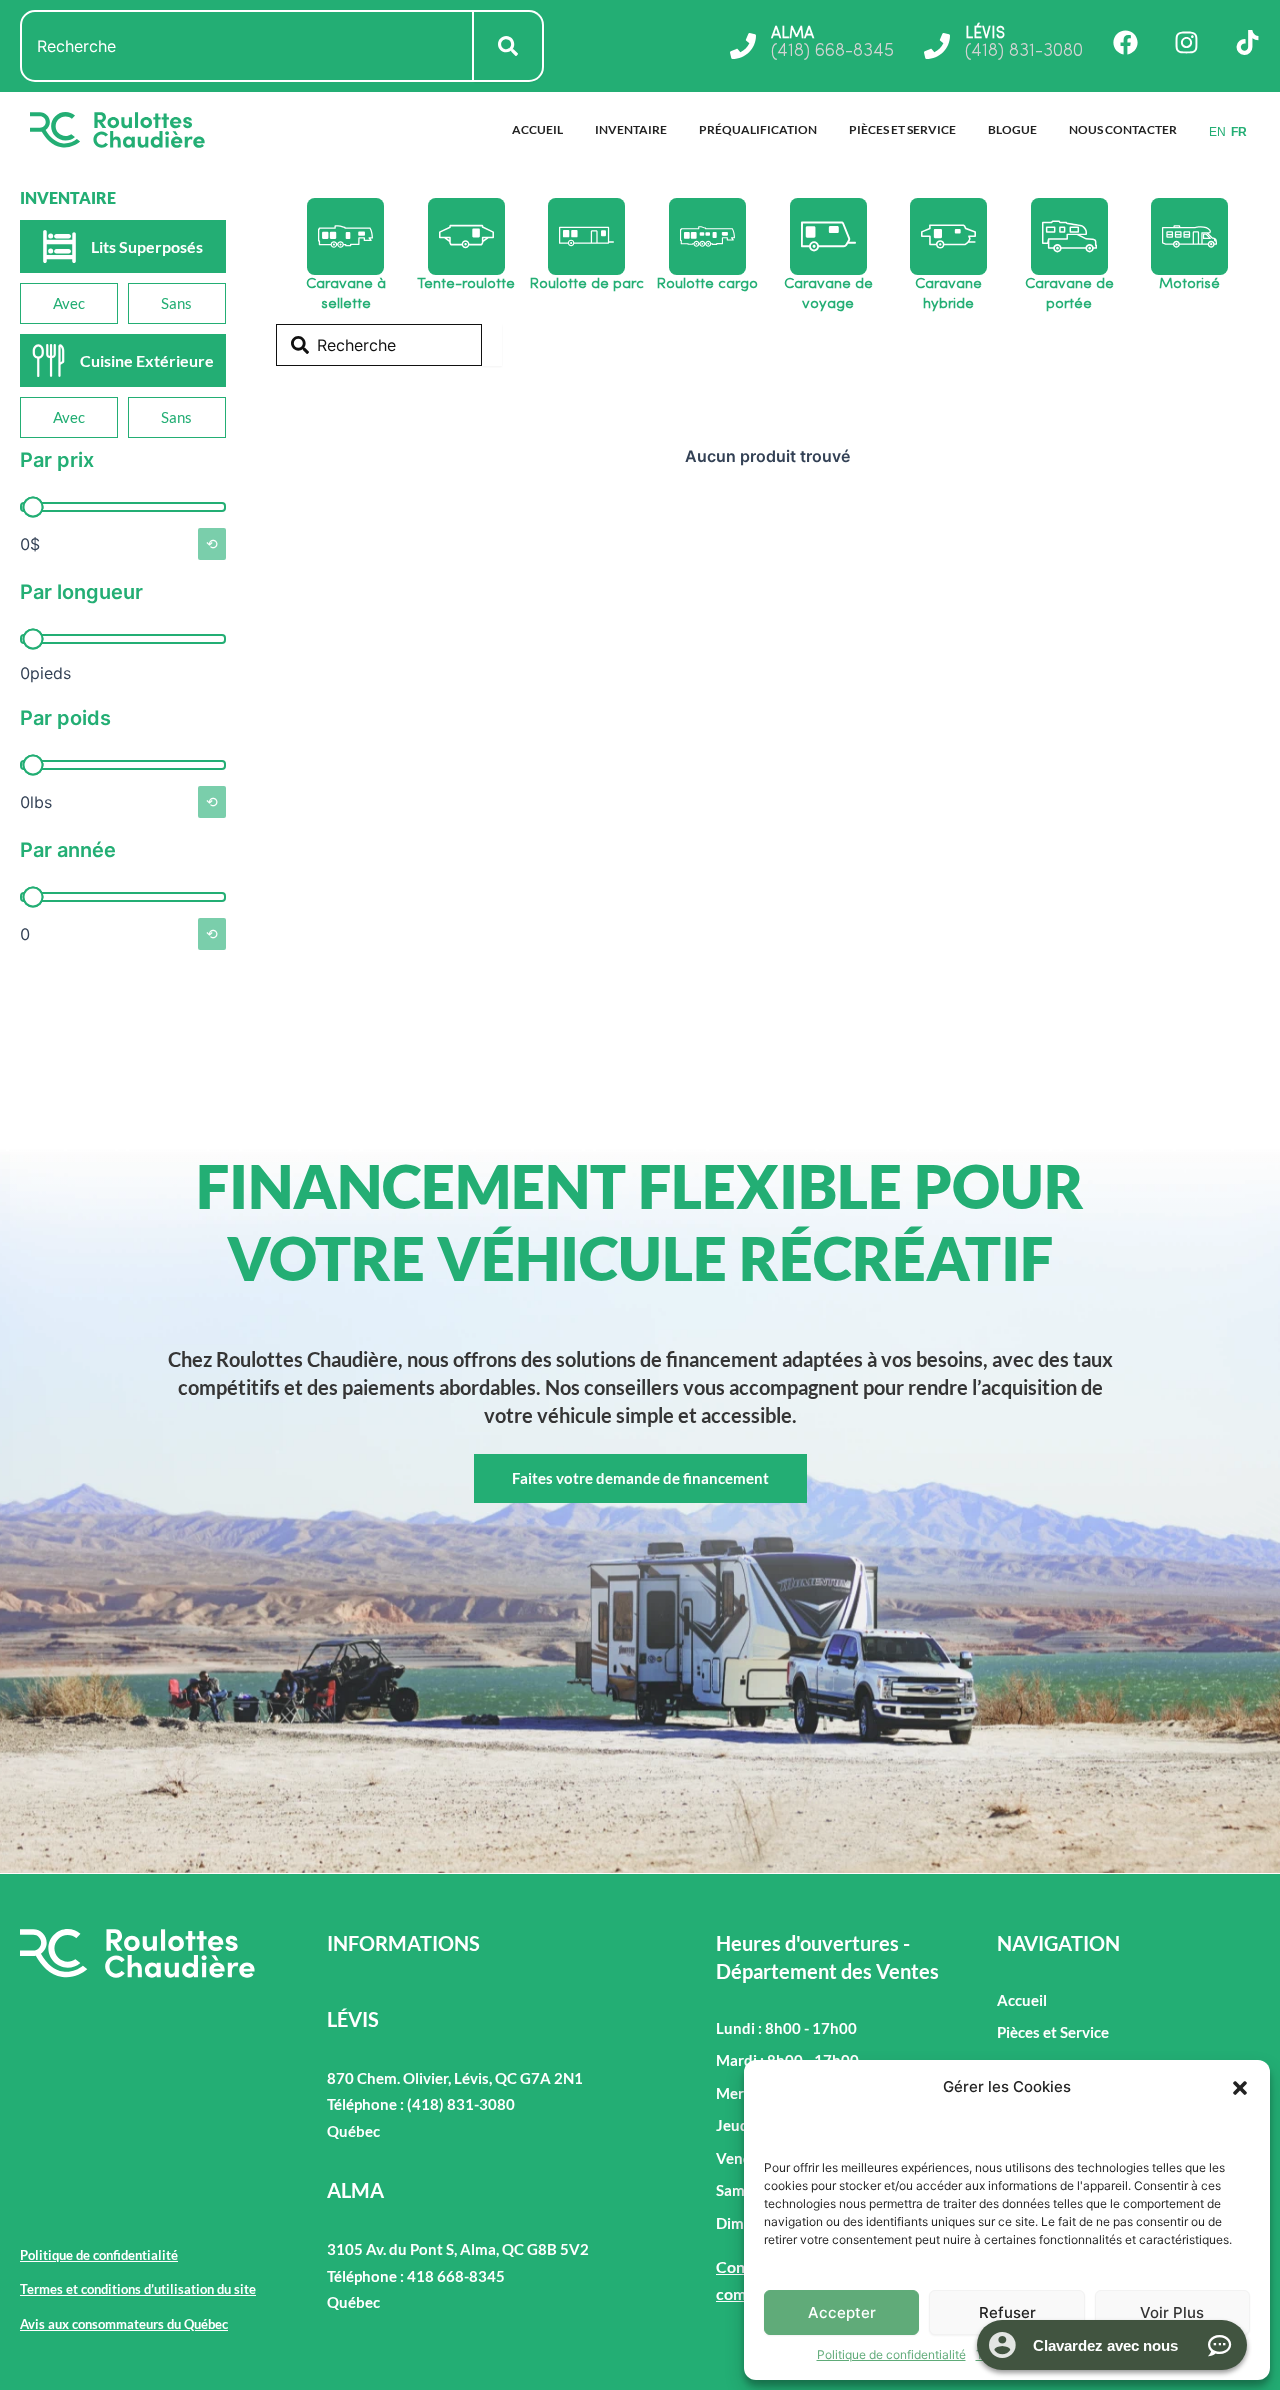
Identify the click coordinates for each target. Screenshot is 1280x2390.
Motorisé (1189, 284)
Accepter (842, 2312)
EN (1217, 132)
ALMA (792, 34)
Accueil (537, 129)
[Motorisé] (1189, 236)
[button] (1240, 2088)
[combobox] (247, 46)
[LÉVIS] (937, 46)
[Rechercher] (509, 46)
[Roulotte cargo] (707, 236)
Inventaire (631, 129)
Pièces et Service (902, 129)
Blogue (1012, 129)
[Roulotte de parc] (586, 236)
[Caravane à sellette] (345, 236)
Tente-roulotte (466, 284)
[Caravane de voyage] (828, 236)
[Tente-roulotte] (466, 236)
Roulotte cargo (707, 284)
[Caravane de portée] (1069, 236)
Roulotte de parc (587, 284)
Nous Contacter (1123, 129)
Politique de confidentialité (891, 2354)
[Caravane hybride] (948, 236)
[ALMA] (743, 46)
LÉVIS (985, 34)
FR (1239, 132)
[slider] (32, 507)
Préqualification (758, 129)
